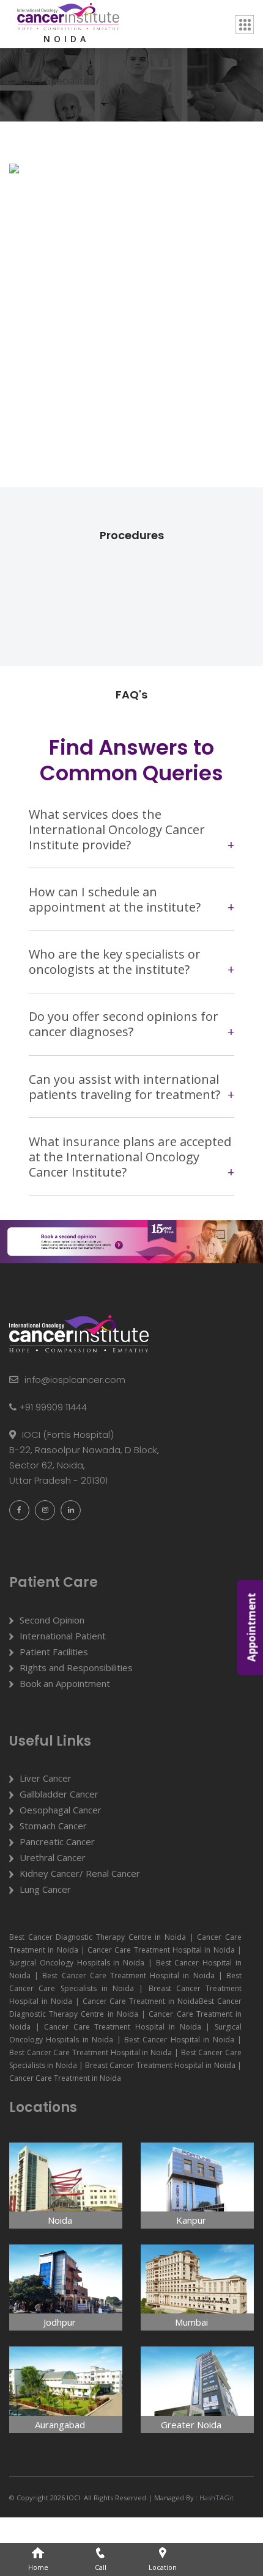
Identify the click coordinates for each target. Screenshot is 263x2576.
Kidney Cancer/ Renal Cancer (80, 1873)
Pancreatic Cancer (57, 1841)
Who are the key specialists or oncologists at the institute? (115, 962)
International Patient (63, 1636)
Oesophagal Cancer (61, 1810)
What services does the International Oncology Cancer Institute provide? (117, 829)
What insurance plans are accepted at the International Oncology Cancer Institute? (130, 1157)
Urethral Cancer (53, 1857)
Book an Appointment (65, 1683)
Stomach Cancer (53, 1826)
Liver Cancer (46, 1778)
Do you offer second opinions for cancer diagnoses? (124, 1024)
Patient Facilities (54, 1652)
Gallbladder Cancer (59, 1794)
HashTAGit (216, 2498)
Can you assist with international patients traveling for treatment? (124, 1087)
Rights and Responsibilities (76, 1667)
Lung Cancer (45, 1889)
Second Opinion (52, 1620)
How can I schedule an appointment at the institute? (115, 899)
